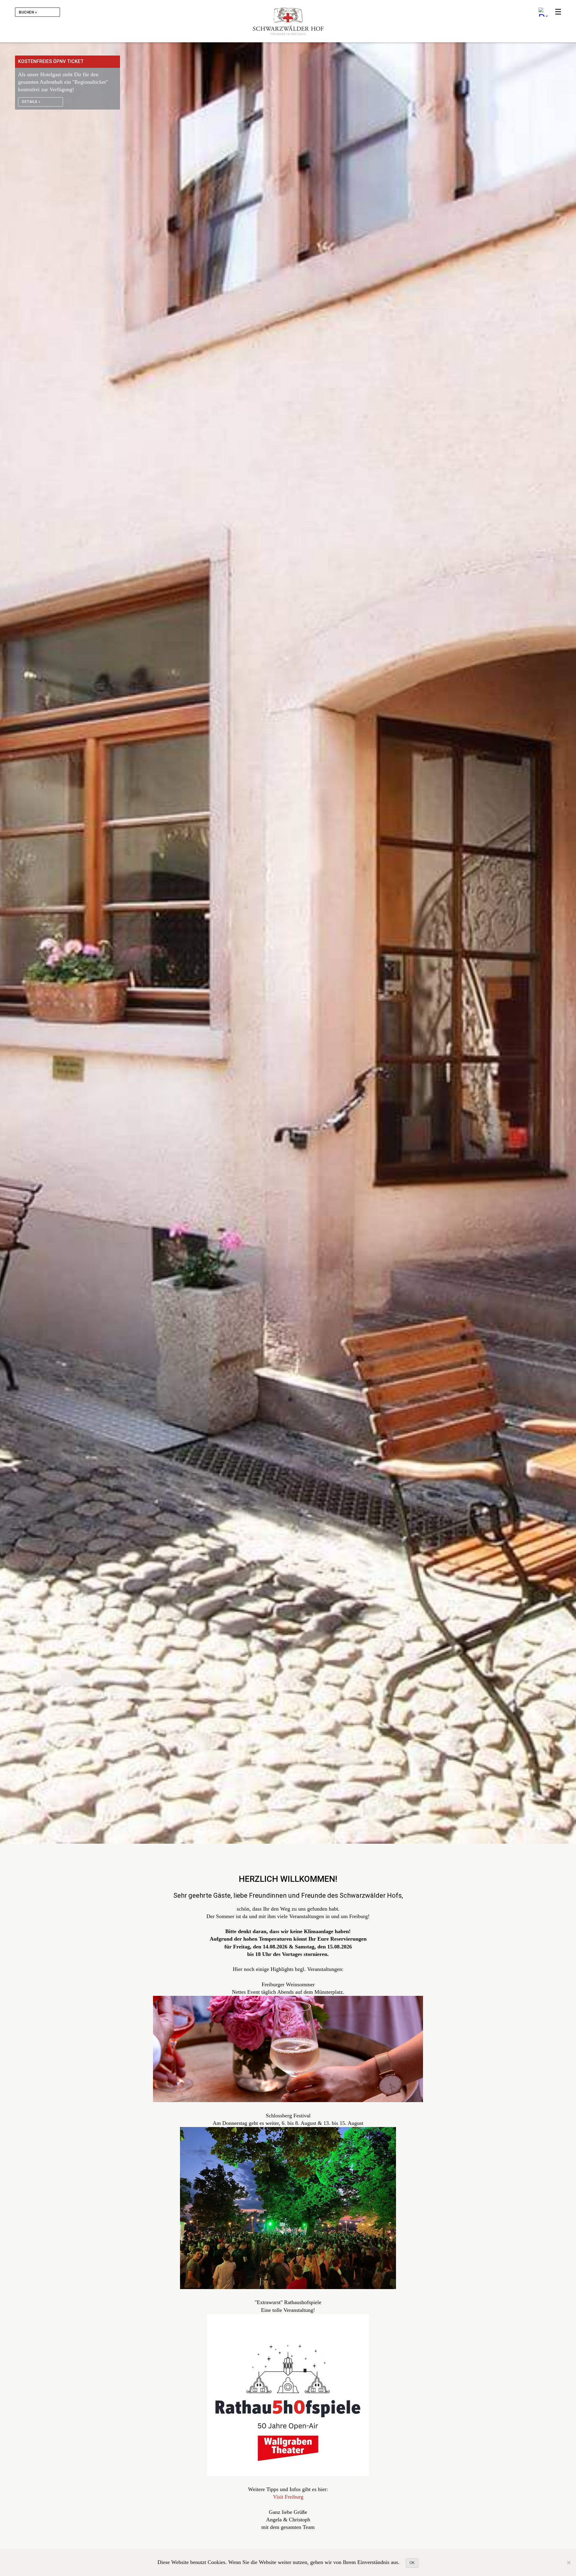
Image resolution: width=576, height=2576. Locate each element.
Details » (31, 102)
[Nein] (568, 2562)
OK (412, 2563)
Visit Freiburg (288, 2497)
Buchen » (28, 12)
